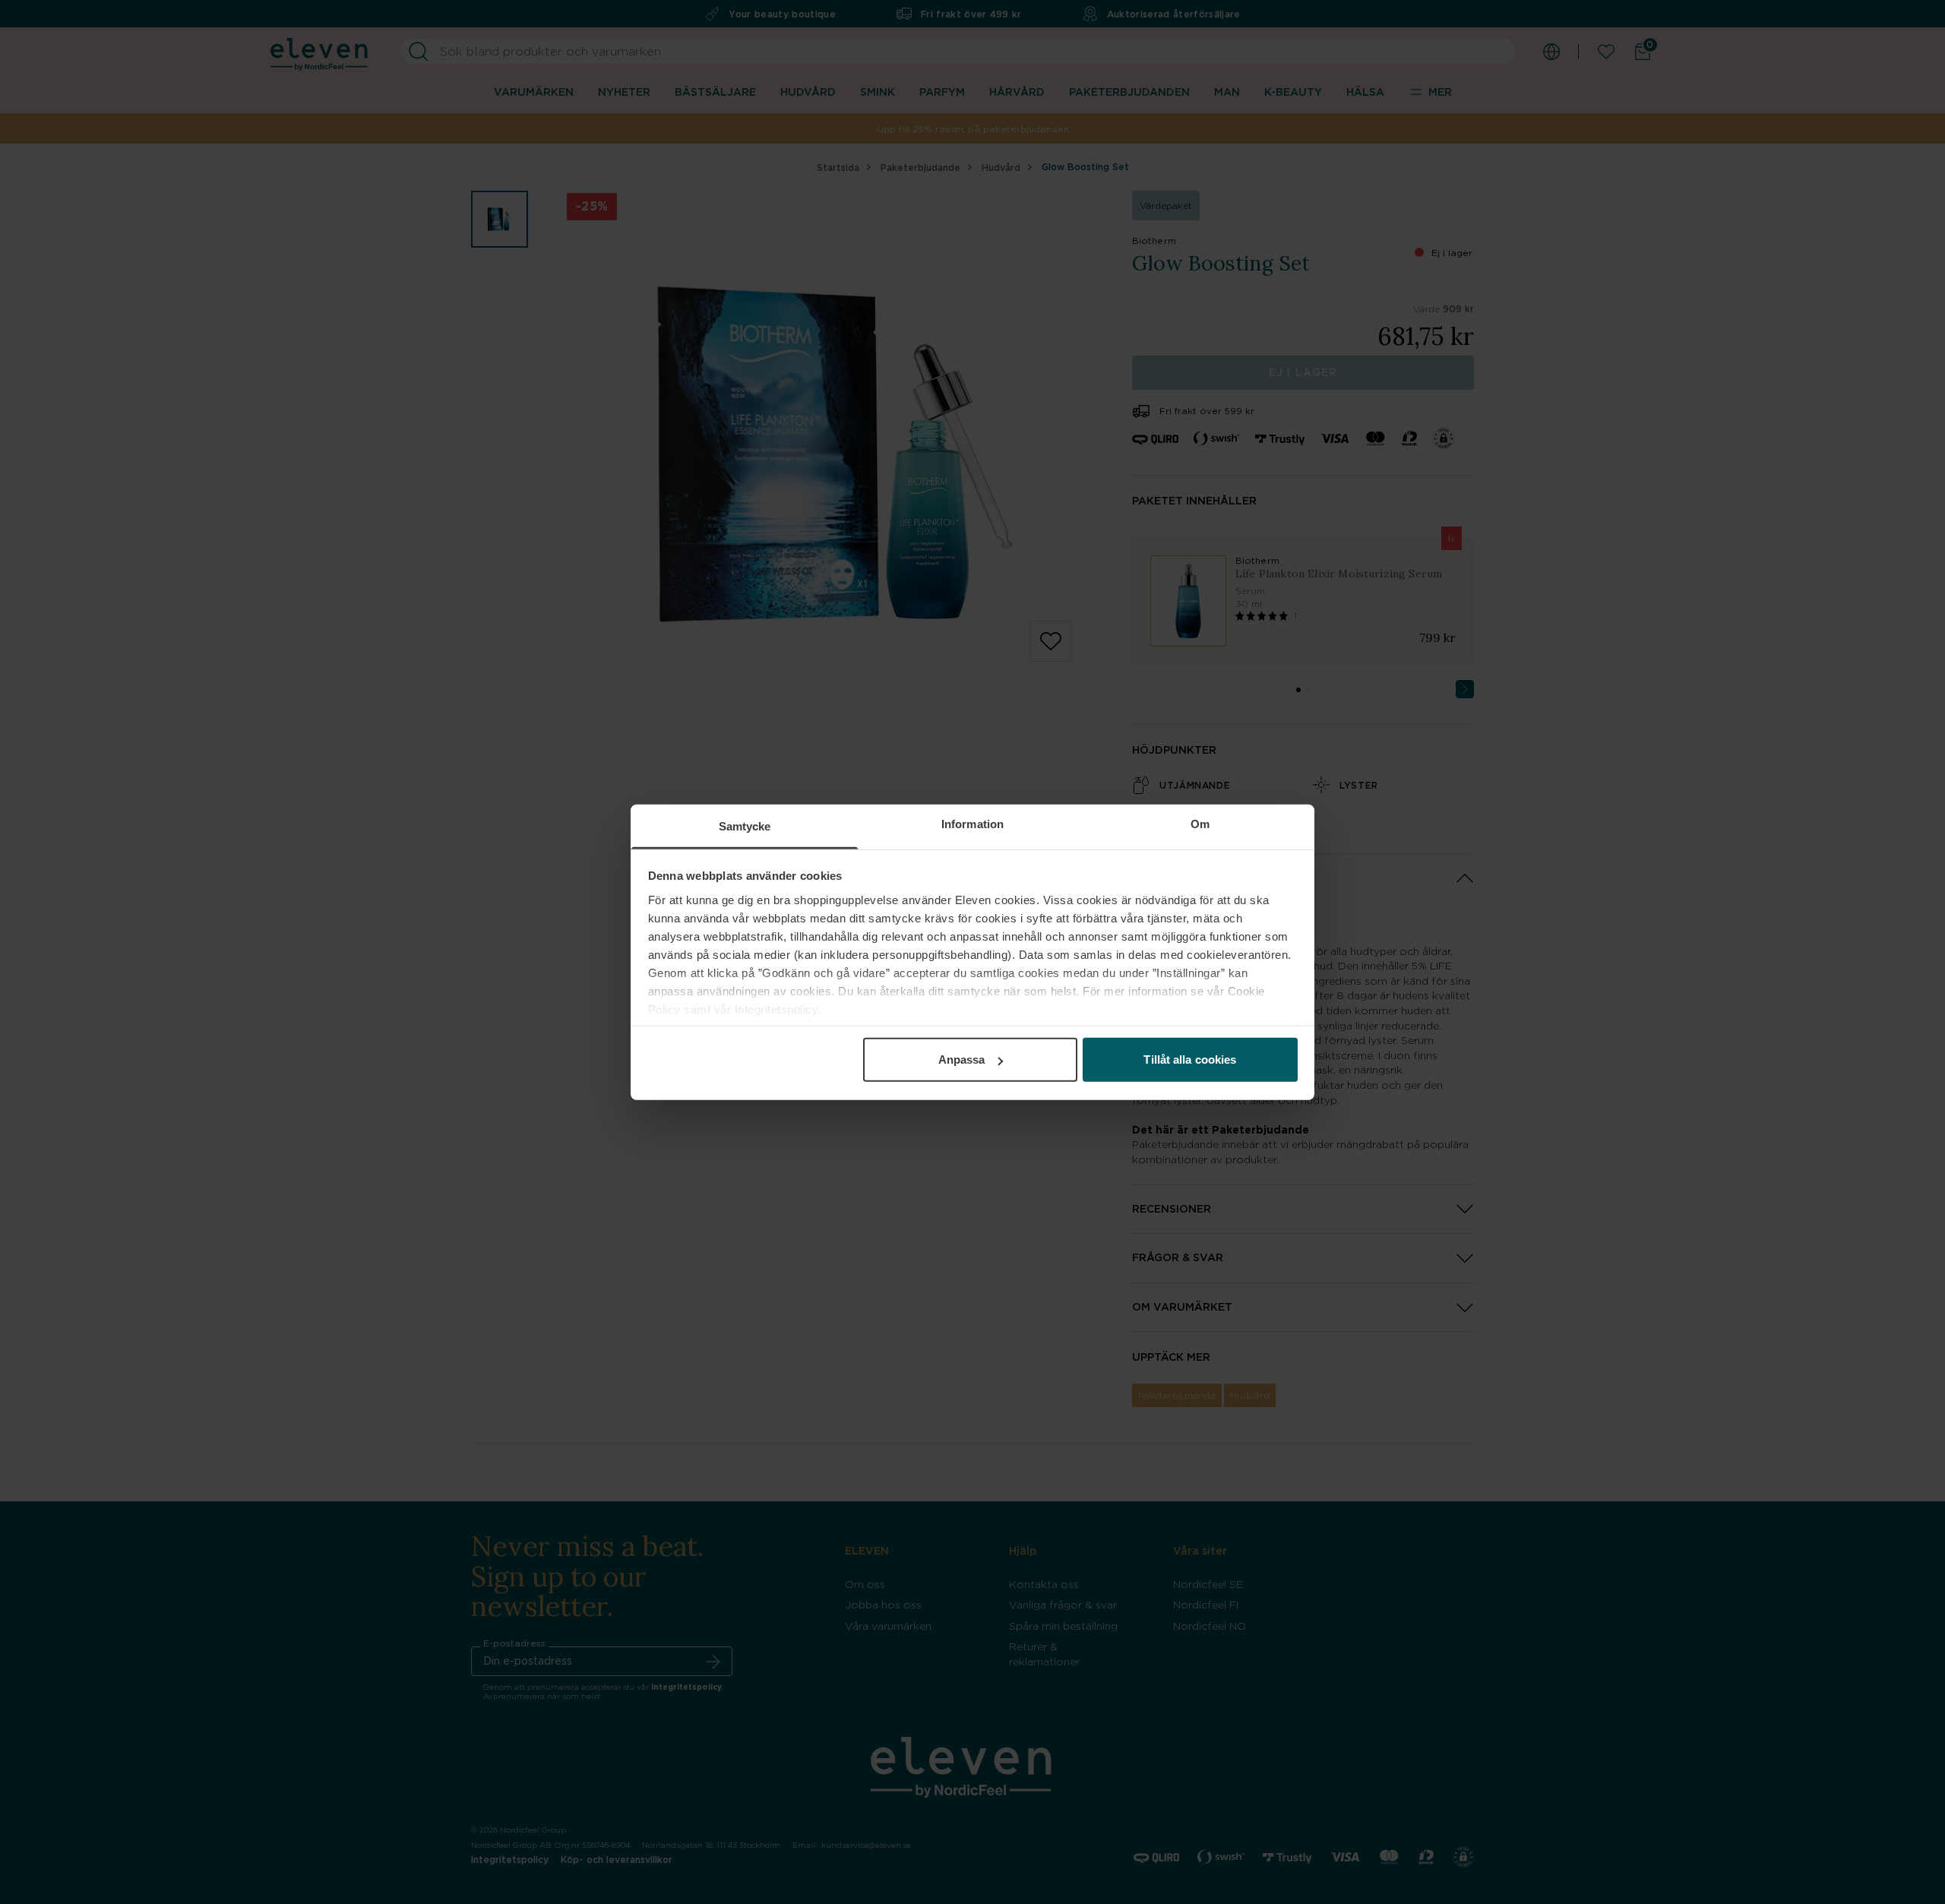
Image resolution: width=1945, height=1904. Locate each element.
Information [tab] (972, 824)
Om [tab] (1200, 824)
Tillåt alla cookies (1190, 1060)
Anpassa (962, 1060)
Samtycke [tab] (745, 826)
